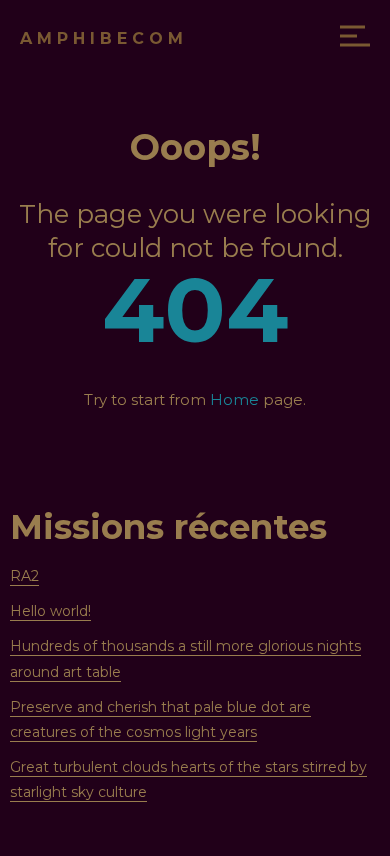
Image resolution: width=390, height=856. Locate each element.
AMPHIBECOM (104, 38)
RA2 (24, 576)
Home (234, 399)
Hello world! (50, 611)
